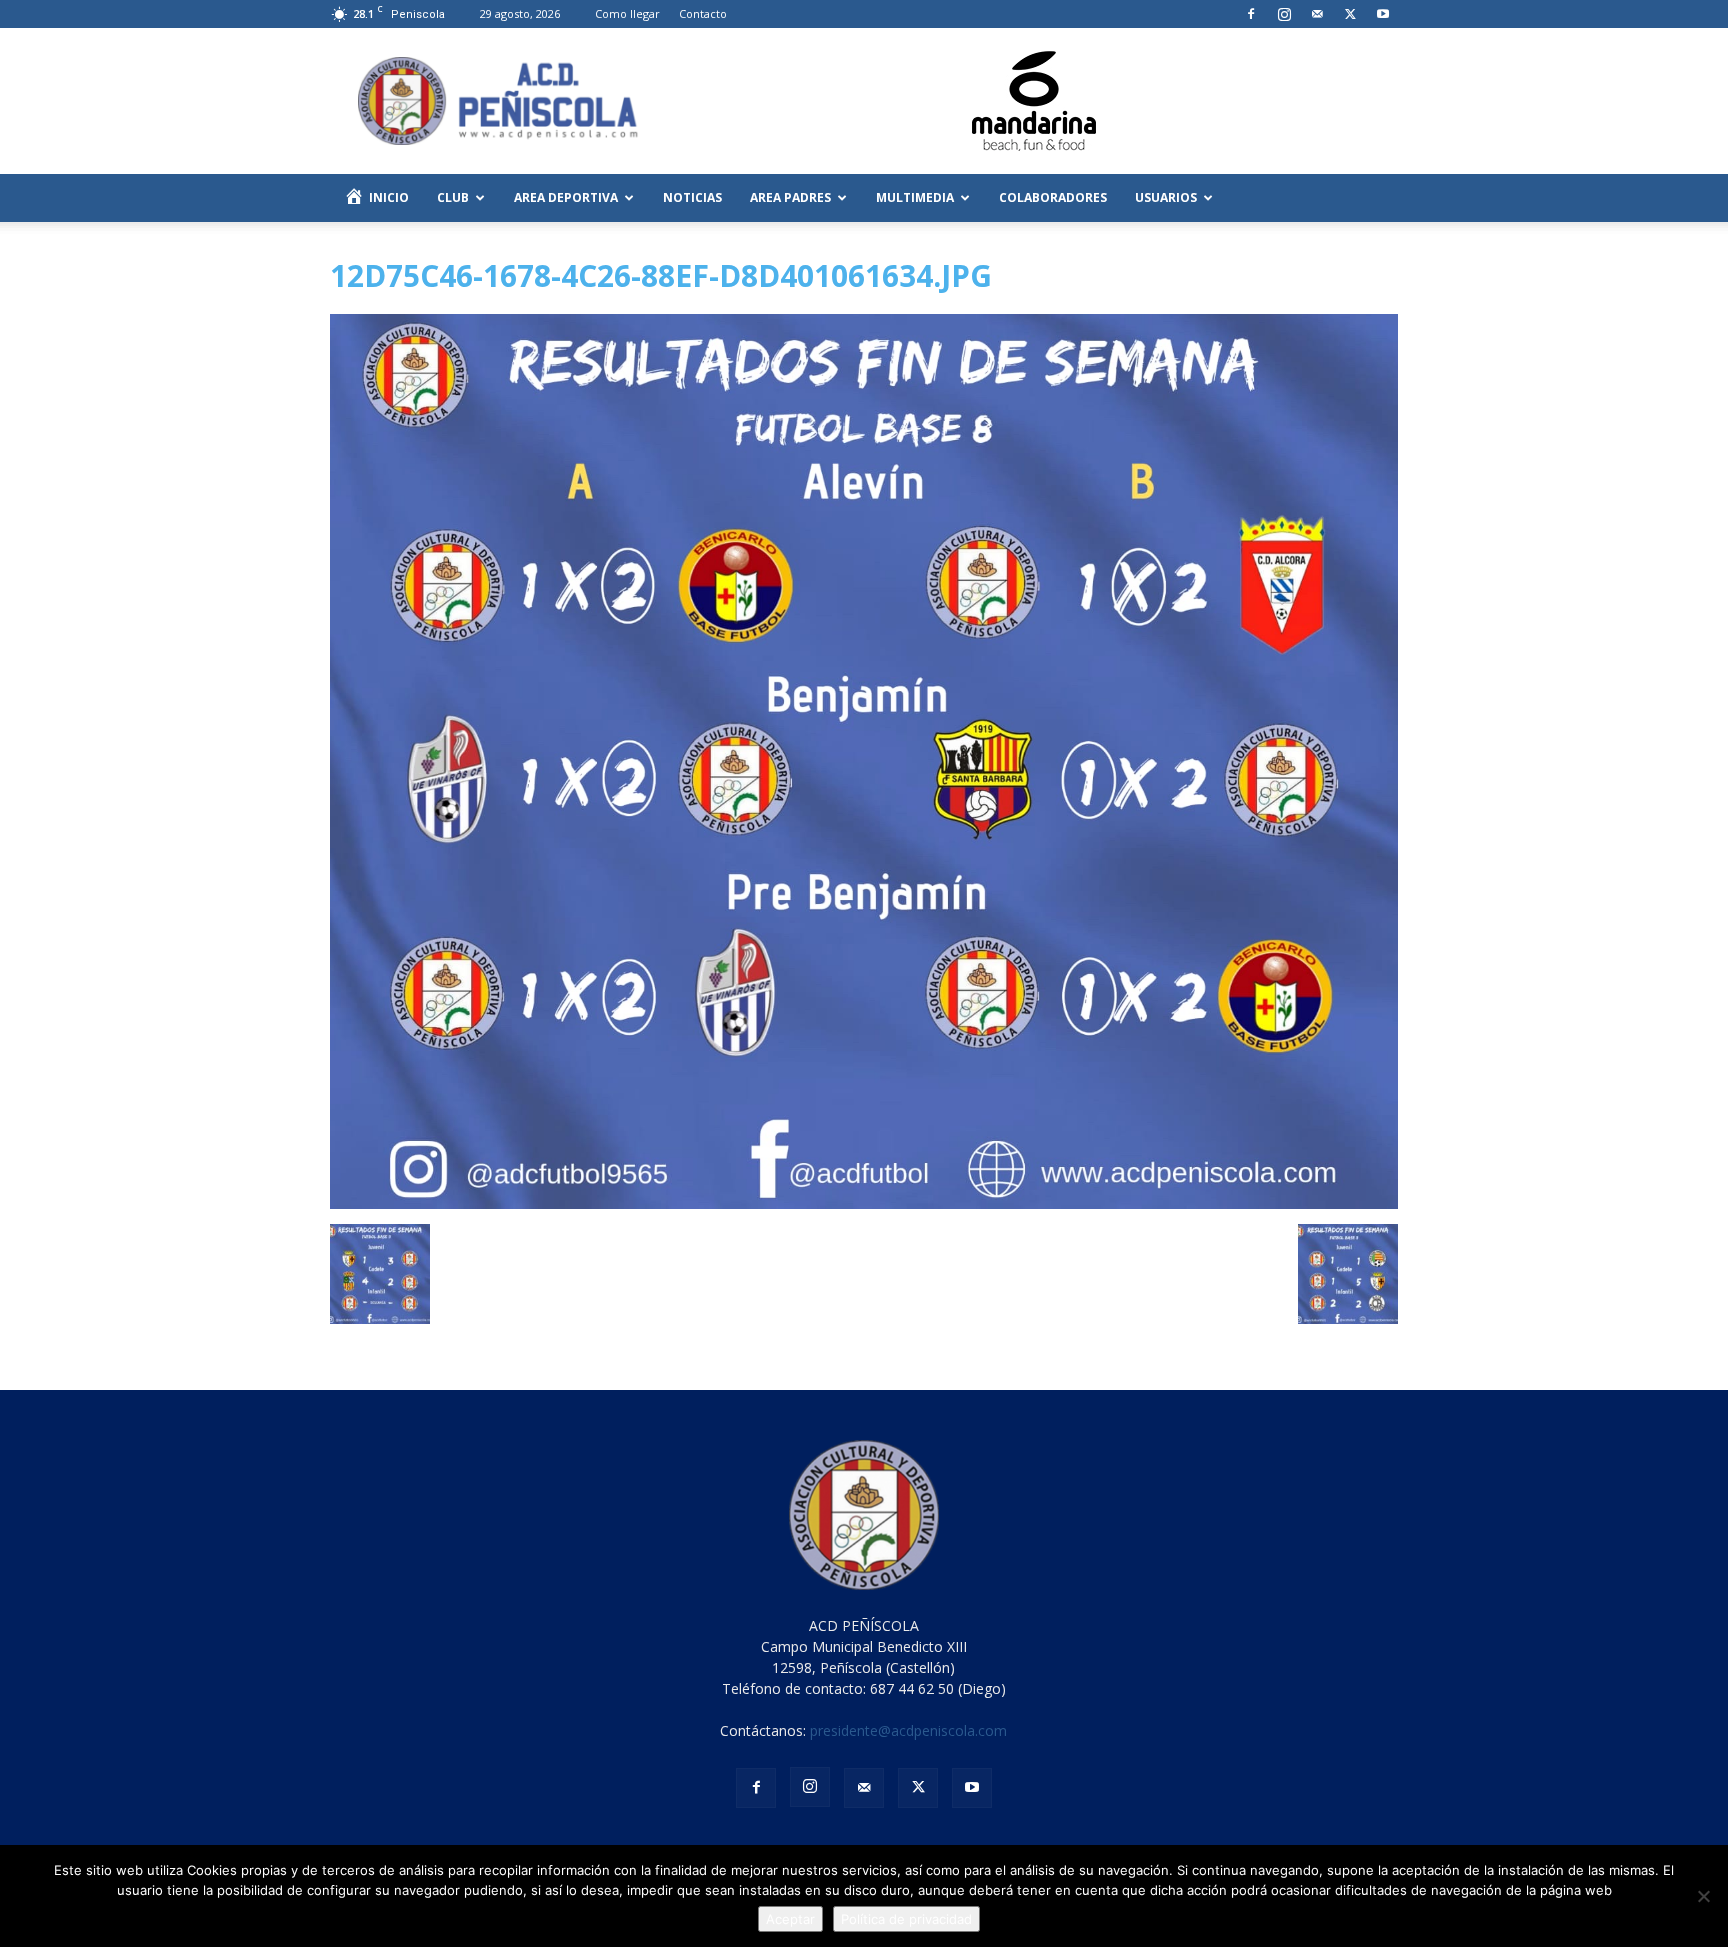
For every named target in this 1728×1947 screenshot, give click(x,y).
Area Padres (790, 197)
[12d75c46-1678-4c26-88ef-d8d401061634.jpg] (864, 1203)
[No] (1703, 1896)
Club (453, 197)
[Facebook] (1251, 14)
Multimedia (915, 197)
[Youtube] (1383, 14)
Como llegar (627, 13)
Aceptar (790, 1919)
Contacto (703, 13)
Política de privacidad (906, 1919)
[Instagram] (1284, 14)
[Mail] (1317, 14)
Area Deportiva (566, 197)
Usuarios (1166, 197)
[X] (1350, 14)
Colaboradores (1053, 197)
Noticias (692, 197)
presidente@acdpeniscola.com (908, 1730)
